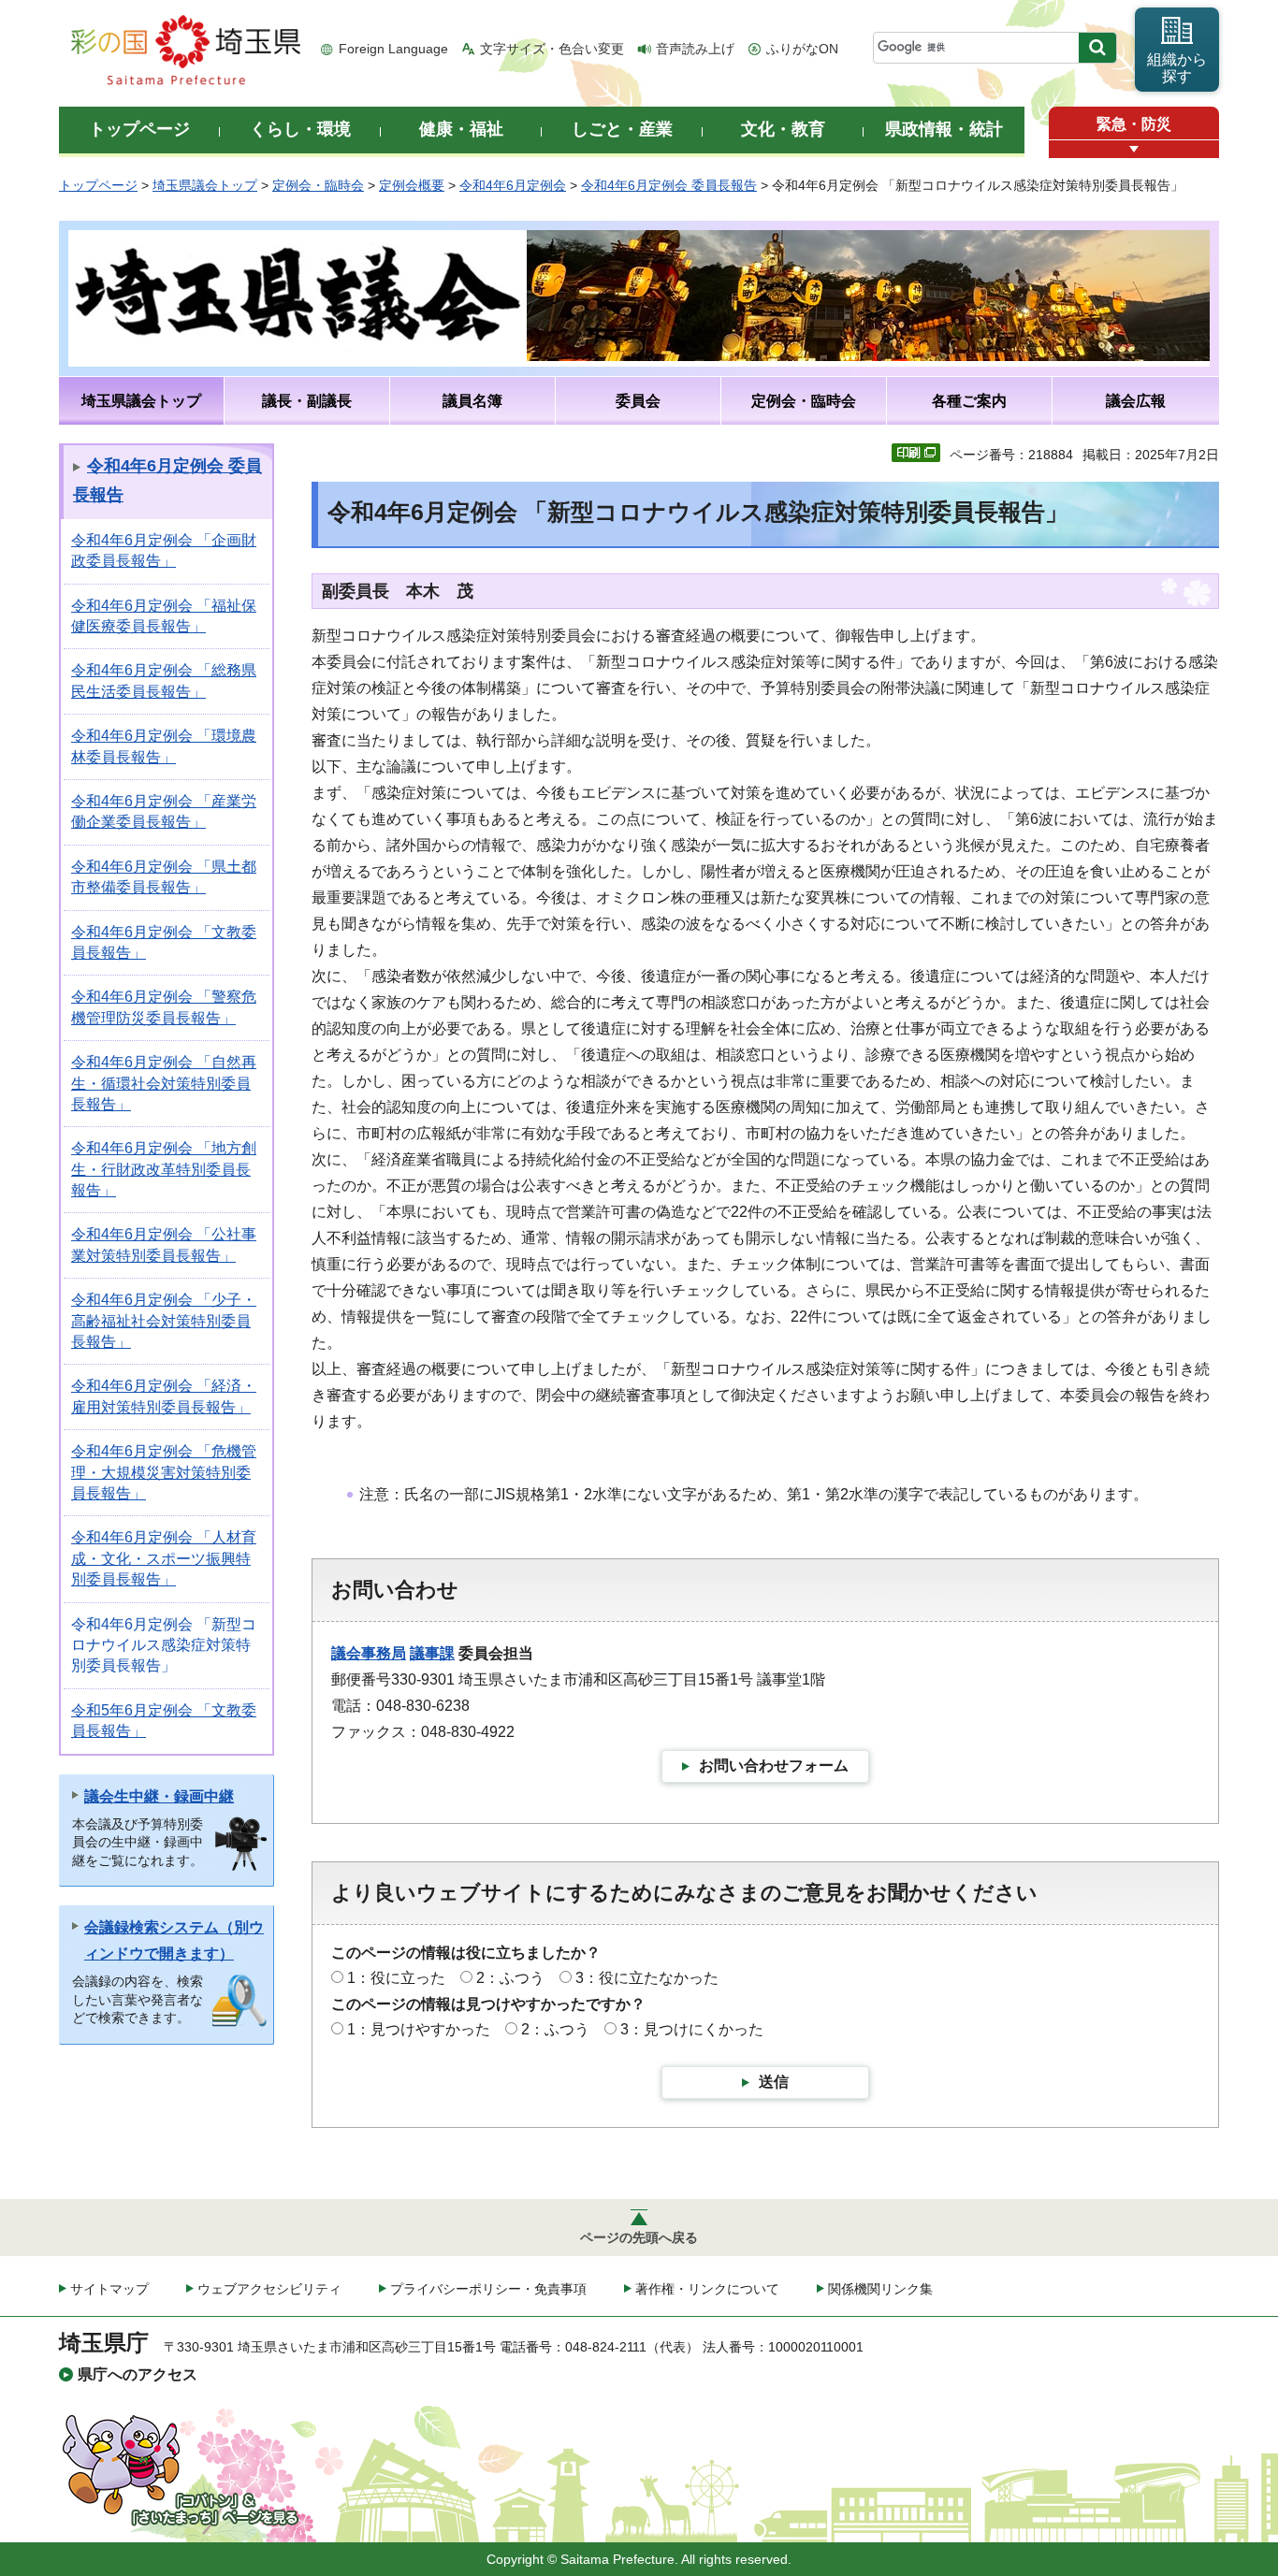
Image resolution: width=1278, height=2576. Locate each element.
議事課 (432, 1653)
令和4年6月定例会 (513, 185)
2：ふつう (510, 1978)
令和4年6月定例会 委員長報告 (669, 185)
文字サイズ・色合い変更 (552, 49)
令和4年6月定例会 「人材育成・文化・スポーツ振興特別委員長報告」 (164, 1558)
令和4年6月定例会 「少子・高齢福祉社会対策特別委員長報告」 (164, 1321)
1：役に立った (396, 1978)
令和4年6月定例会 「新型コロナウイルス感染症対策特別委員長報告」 (164, 1645)
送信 (774, 2082)
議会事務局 (369, 1653)
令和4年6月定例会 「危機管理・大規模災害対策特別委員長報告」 (164, 1472)
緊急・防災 (1134, 124)
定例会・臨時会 (318, 185)
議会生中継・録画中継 (159, 1796)
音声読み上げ (695, 49)
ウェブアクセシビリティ (269, 2289)
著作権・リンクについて (707, 2289)
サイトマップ (109, 2289)
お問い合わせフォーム (774, 1766)
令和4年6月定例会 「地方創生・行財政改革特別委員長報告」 (164, 1169)
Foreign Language (393, 49)
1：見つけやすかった (419, 2029)
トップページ (98, 185)
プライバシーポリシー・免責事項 (488, 2289)
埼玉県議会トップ (205, 185)
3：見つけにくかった (692, 2029)
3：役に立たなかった (647, 1978)
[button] (1134, 149)
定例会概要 (412, 185)
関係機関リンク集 (880, 2289)
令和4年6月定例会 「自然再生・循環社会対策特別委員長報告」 (164, 1083)
